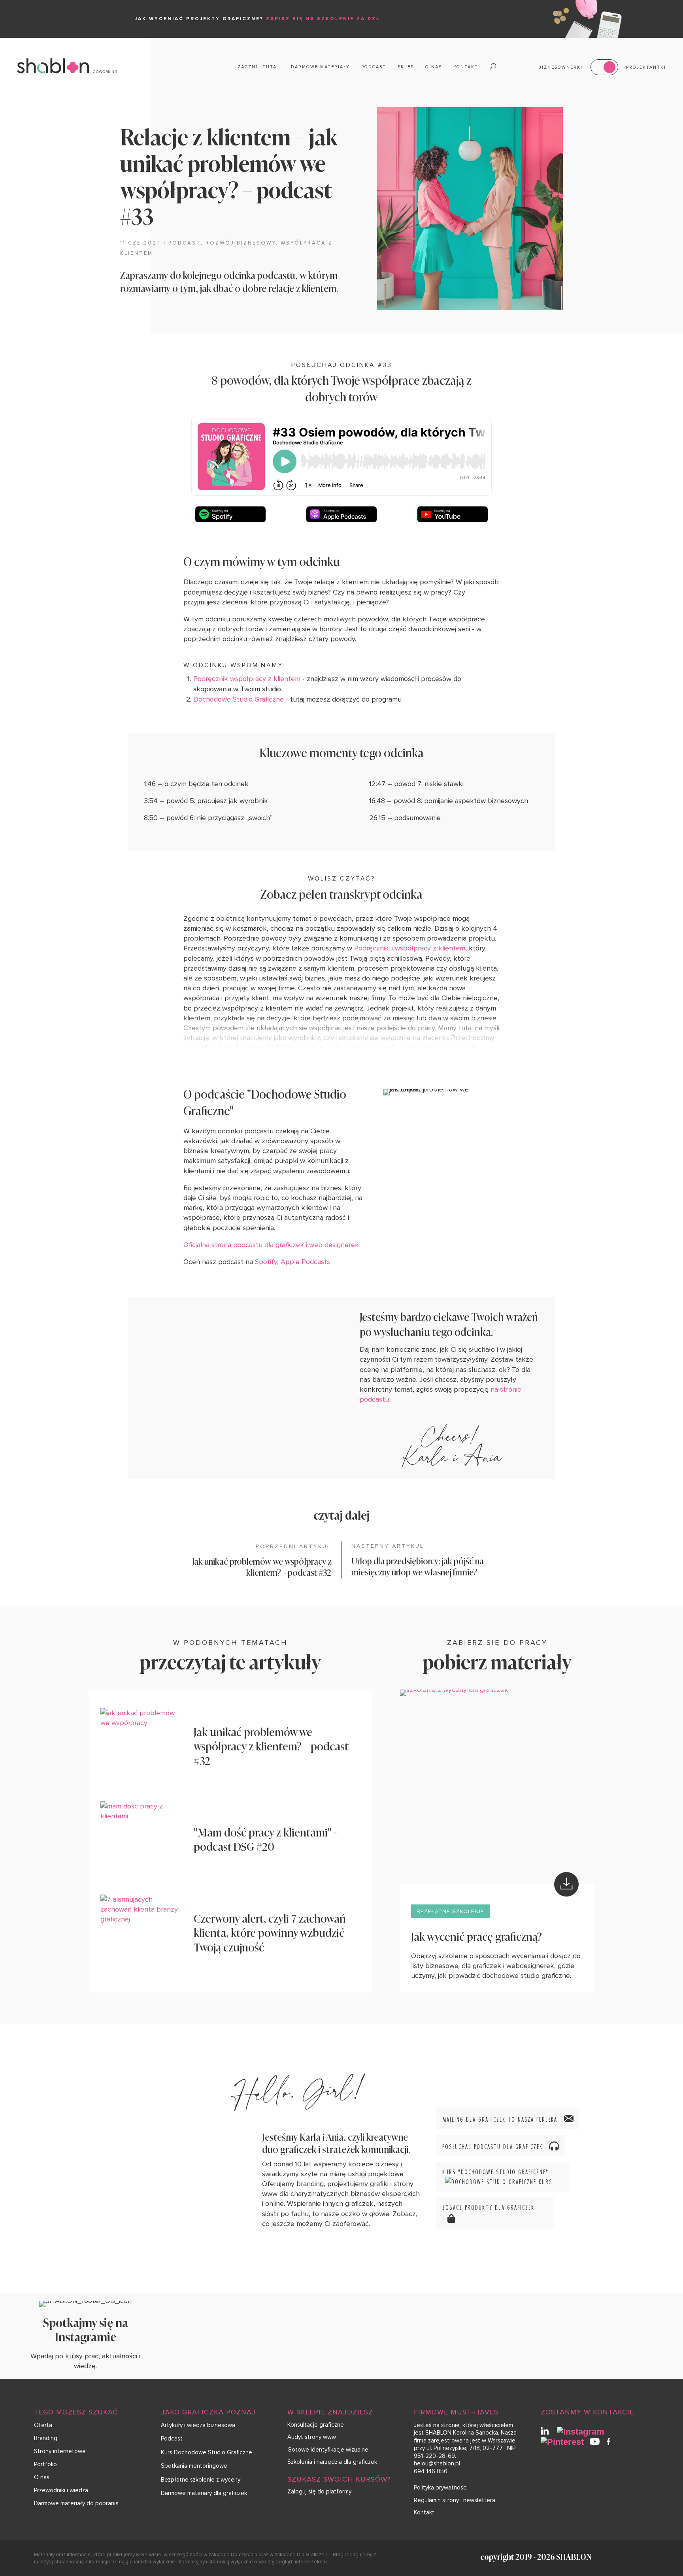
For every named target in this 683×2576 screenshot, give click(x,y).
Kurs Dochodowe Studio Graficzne (207, 2452)
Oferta (43, 2425)
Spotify (266, 1262)
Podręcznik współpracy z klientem (247, 679)
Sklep (406, 67)
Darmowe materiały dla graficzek (204, 2493)
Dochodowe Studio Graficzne (239, 699)
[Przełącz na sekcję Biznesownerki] (604, 67)
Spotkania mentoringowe (194, 2466)
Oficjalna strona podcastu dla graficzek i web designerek (271, 1245)
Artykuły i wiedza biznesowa (198, 2425)
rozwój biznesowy (241, 243)
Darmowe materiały (320, 67)
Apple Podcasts (305, 1262)
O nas (434, 67)
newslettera (479, 2500)
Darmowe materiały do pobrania (76, 2503)
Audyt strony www (312, 2437)
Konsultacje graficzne (316, 2425)
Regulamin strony (436, 2500)
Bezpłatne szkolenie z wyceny (201, 2480)
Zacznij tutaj (258, 67)
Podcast (374, 67)
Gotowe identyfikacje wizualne (328, 2450)
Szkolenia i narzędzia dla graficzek (332, 2462)
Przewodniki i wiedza (61, 2490)
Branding (46, 2438)
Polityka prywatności (441, 2488)
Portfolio (45, 2464)
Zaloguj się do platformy (319, 2491)
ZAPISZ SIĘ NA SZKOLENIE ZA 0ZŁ (323, 19)
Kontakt (466, 67)
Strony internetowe (60, 2451)
